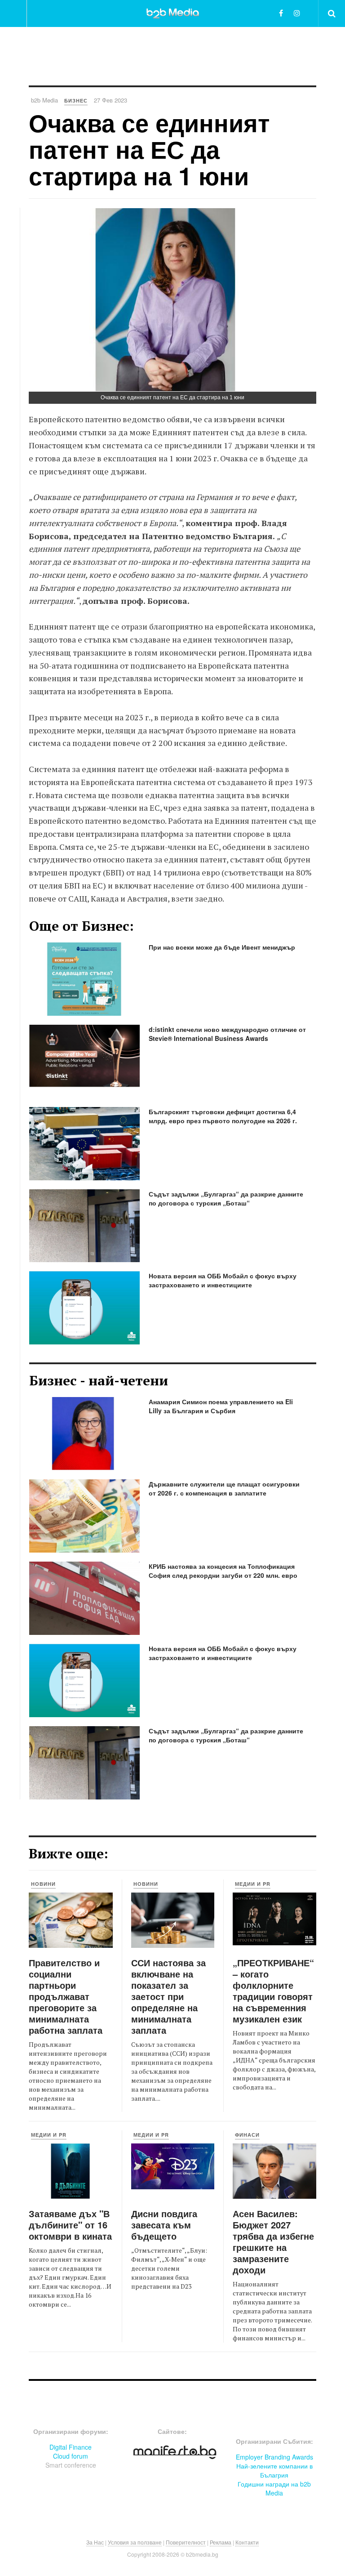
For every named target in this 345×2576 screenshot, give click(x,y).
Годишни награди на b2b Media (274, 2488)
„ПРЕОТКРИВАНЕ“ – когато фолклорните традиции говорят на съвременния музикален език (273, 1991)
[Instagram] (297, 13)
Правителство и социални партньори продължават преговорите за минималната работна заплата (66, 1996)
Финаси (247, 2135)
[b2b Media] (173, 13)
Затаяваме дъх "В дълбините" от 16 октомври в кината (70, 2225)
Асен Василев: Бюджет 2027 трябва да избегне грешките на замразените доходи (273, 2241)
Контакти (247, 2542)
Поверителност (186, 2542)
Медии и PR (253, 1884)
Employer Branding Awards (274, 2457)
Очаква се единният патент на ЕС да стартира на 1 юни (149, 149)
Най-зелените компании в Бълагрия (274, 2470)
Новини (43, 1884)
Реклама (221, 2542)
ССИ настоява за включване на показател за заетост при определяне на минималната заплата (168, 1996)
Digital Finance (71, 2447)
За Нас (95, 2542)
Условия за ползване (135, 2542)
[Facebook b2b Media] (281, 13)
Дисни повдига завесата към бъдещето (164, 2225)
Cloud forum (71, 2456)
